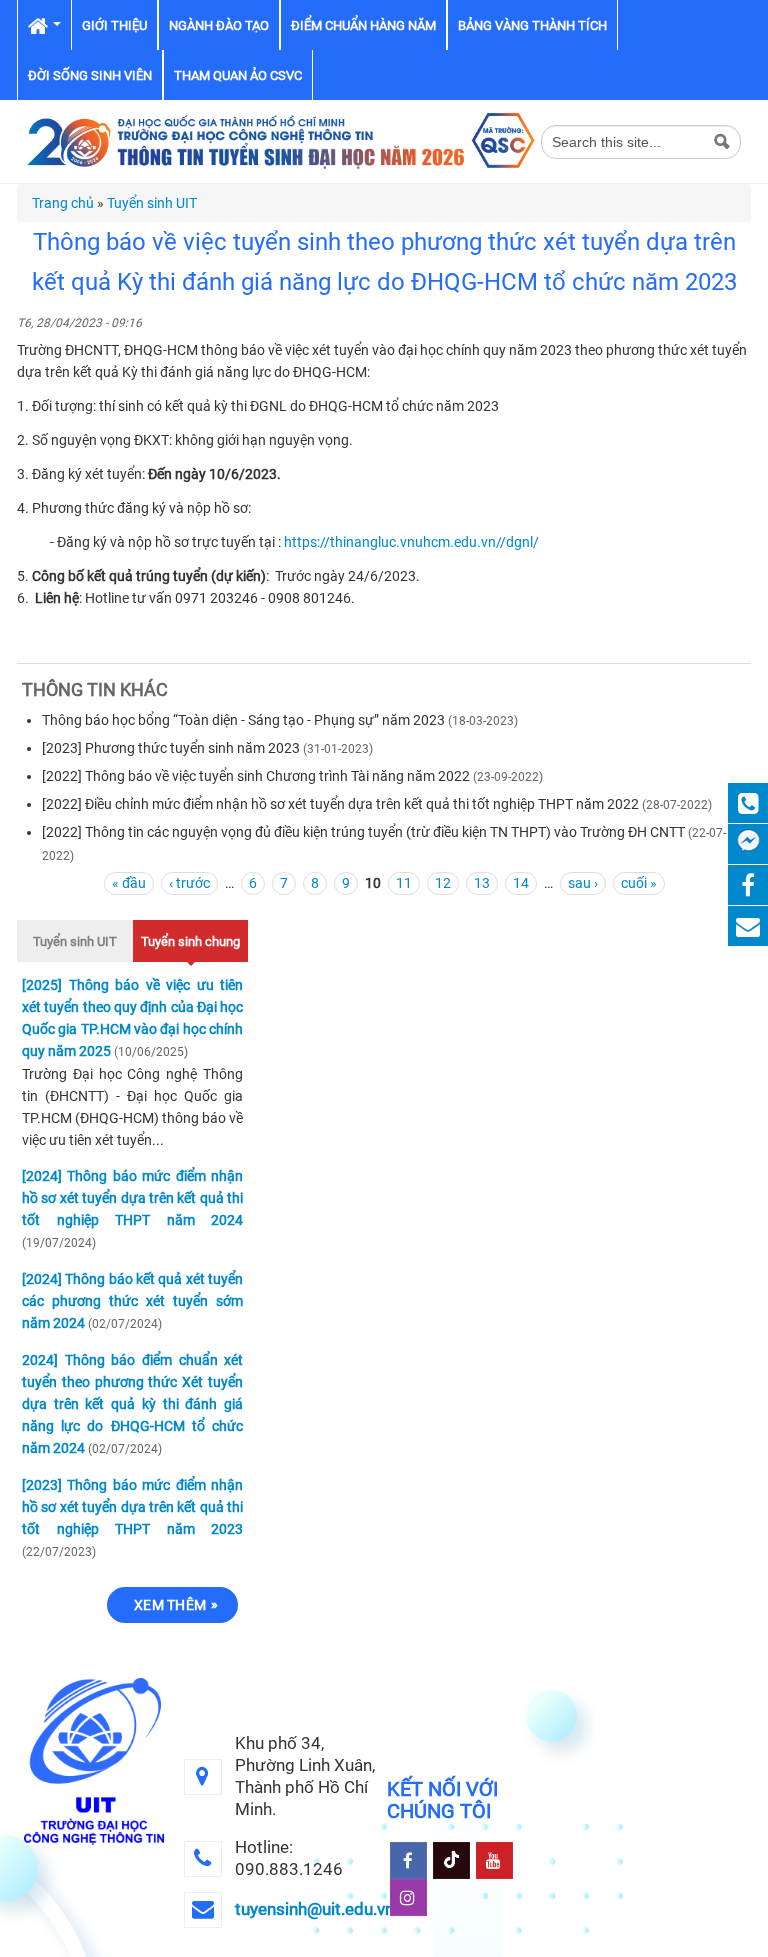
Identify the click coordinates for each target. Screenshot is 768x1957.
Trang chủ (63, 203)
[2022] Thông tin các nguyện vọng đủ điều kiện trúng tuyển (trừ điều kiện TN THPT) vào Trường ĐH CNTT (363, 832)
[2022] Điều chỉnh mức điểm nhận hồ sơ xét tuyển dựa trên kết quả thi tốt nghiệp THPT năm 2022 (340, 804)
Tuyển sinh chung (190, 941)
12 (443, 883)
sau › (583, 883)
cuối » (639, 883)
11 (404, 883)
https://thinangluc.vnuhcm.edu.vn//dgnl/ (411, 542)
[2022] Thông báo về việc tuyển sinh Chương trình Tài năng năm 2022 (256, 776)
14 (521, 883)
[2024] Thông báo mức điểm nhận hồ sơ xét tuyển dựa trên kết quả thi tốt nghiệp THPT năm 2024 (132, 1198)
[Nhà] (279, 140)
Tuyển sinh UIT (152, 203)
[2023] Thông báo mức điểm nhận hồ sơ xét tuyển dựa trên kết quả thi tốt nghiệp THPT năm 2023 (132, 1507)
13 (482, 883)
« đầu (129, 883)
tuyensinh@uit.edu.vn (314, 1909)
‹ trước (189, 883)
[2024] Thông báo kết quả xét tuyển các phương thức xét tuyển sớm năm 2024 (132, 1301)
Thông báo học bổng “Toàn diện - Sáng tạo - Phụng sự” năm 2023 (243, 720)
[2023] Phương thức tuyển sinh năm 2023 (171, 748)
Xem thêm (170, 1605)
